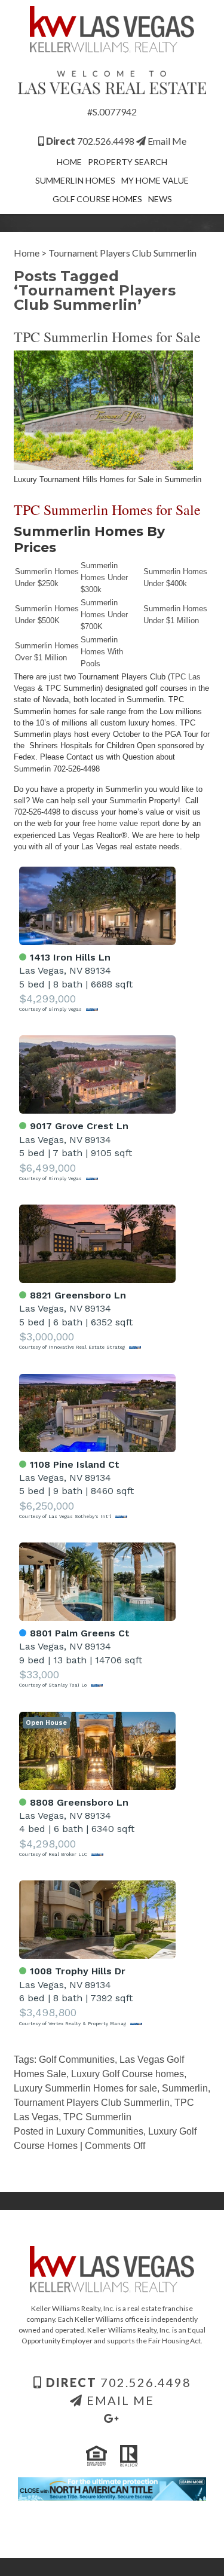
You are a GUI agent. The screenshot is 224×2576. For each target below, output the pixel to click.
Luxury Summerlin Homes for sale (85, 2088)
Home (69, 162)
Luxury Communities (100, 2131)
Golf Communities (77, 2060)
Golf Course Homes (97, 199)
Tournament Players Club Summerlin (92, 2103)
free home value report (121, 823)
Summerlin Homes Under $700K (104, 615)
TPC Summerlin (97, 2117)
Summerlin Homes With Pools (102, 652)
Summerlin (32, 769)
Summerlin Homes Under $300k (104, 577)
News (160, 199)
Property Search (128, 162)
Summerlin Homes (75, 180)
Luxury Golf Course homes (128, 2074)
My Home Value (155, 180)
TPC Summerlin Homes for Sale (107, 337)
